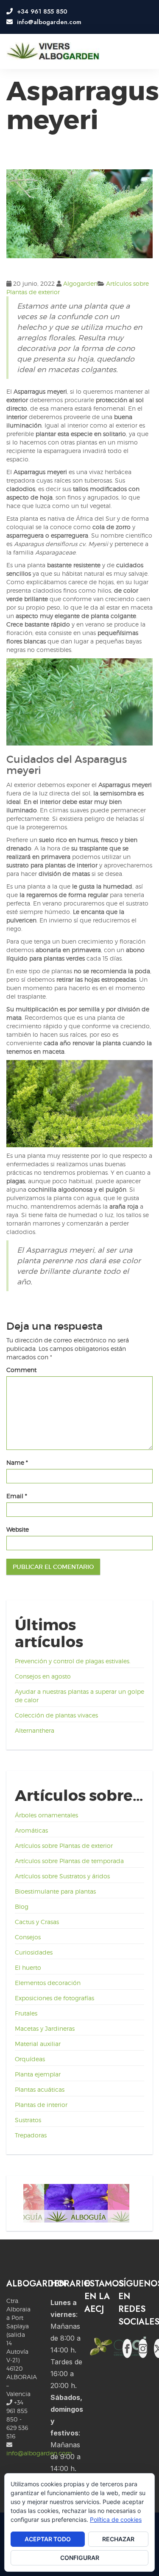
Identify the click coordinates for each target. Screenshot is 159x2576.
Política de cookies (116, 2519)
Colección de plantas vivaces (56, 1715)
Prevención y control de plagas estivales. (73, 1661)
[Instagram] (143, 2348)
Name (17, 1462)
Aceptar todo (48, 2539)
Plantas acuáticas (40, 2089)
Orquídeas (30, 2059)
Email (17, 1496)
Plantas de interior (41, 2105)
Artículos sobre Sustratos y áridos (62, 1876)
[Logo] (53, 51)
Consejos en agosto (43, 1676)
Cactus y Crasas (37, 1922)
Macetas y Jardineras (45, 2028)
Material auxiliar (38, 2044)
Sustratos (28, 2120)
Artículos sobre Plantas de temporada (69, 1861)
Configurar (80, 2558)
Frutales (26, 2013)
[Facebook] (127, 2348)
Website (18, 1529)
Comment (21, 1370)
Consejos (28, 1937)
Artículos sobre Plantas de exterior (64, 1846)
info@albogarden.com (39, 2453)
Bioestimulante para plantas (55, 1891)
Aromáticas (31, 1830)
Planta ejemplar (38, 2074)
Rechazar (118, 2539)
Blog (22, 1906)
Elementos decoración (48, 1983)
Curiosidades (34, 1952)
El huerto (28, 1967)
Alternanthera (35, 1730)
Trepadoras (31, 2135)
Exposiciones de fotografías (54, 1998)
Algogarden (80, 283)
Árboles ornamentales (46, 1815)
